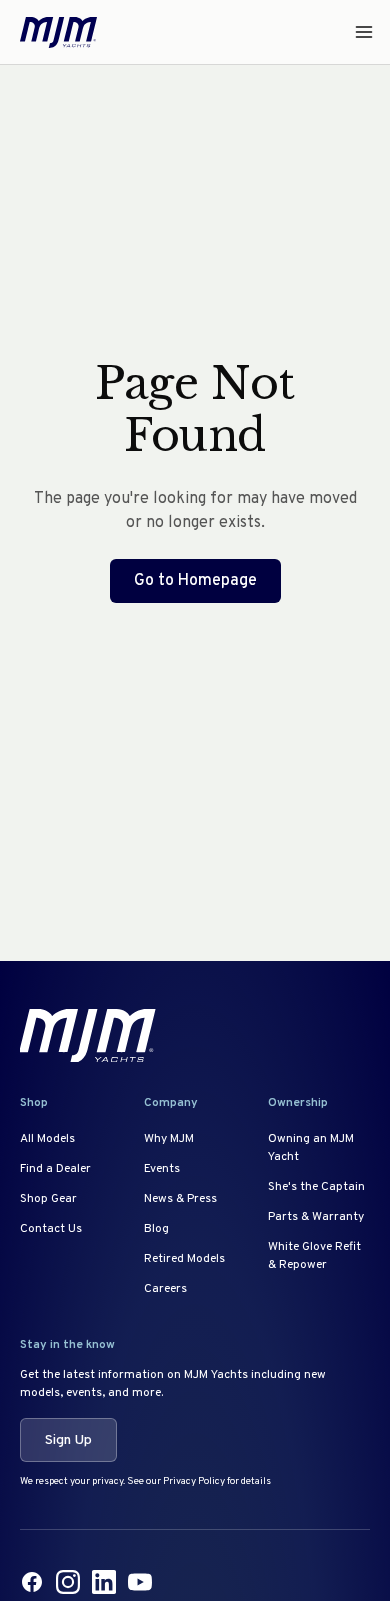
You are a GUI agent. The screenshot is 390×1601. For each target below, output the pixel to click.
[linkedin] (104, 1582)
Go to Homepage (195, 581)
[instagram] (68, 1582)
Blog (156, 1229)
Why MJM (169, 1139)
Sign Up (68, 1440)
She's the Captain (316, 1187)
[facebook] (32, 1582)
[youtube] (140, 1582)
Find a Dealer (55, 1169)
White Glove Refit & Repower (314, 1256)
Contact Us (51, 1229)
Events (162, 1169)
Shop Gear (48, 1199)
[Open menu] (358, 32)
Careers (165, 1289)
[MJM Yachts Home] (58, 32)
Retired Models (184, 1259)
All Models (47, 1139)
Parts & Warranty (316, 1217)
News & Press (180, 1199)
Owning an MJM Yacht (311, 1148)
